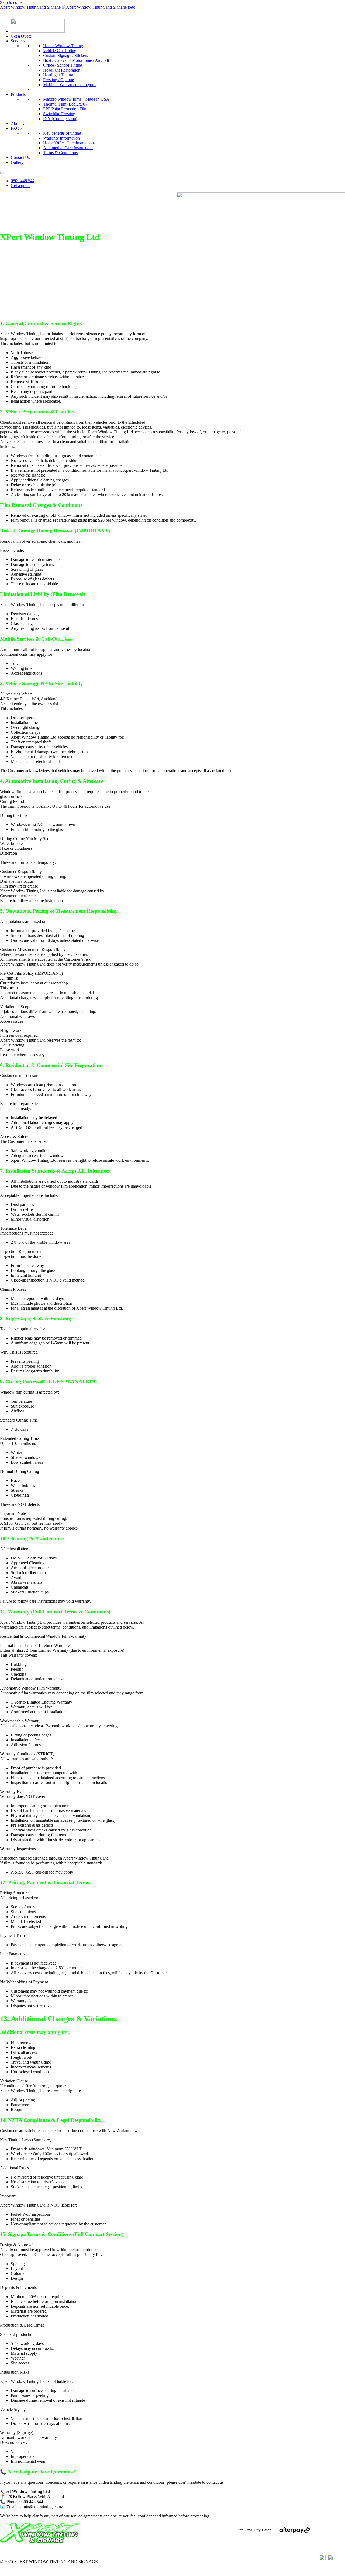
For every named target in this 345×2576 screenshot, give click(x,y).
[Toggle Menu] (2, 13)
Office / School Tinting (63, 65)
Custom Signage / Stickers (65, 55)
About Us (19, 123)
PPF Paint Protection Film (65, 109)
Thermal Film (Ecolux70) (65, 104)
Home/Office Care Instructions (69, 143)
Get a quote (21, 186)
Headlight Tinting (58, 75)
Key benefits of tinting (62, 133)
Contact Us (20, 157)
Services (18, 41)
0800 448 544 (23, 181)
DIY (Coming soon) (60, 119)
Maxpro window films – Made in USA (76, 99)
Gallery (17, 162)
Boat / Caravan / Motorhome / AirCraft (76, 60)
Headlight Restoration (62, 70)
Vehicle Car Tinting (60, 51)
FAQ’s (16, 128)
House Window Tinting (63, 46)
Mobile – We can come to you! (69, 85)
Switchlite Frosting (59, 114)
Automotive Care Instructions (68, 148)
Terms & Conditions (60, 153)
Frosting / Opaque (58, 80)
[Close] (2, 173)
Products (18, 94)
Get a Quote (21, 36)
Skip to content (13, 2)
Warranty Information (61, 138)
